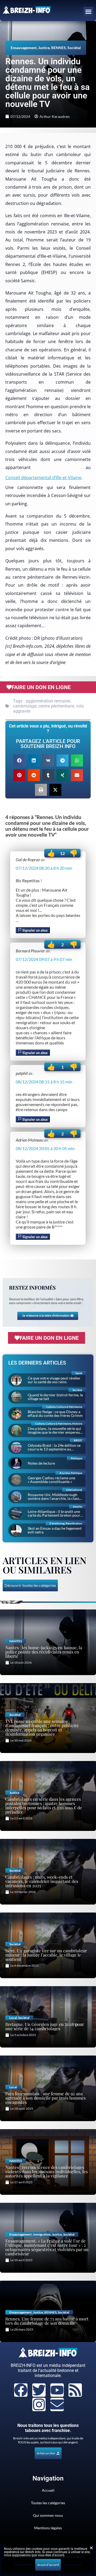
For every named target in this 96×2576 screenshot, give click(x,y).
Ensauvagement (24, 48)
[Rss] (75, 2390)
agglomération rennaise (48, 701)
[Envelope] (57, 2404)
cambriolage (25, 706)
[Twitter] (39, 2390)
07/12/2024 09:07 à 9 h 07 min (44, 959)
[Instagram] (39, 2404)
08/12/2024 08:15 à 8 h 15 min (44, 1082)
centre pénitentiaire (56, 706)
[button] (89, 12)
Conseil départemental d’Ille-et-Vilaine (43, 478)
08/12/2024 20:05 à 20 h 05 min (45, 1148)
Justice (44, 48)
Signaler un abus (35, 930)
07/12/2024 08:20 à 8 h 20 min (44, 868)
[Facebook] (21, 2390)
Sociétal (74, 48)
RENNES (59, 48)
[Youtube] (57, 2390)
